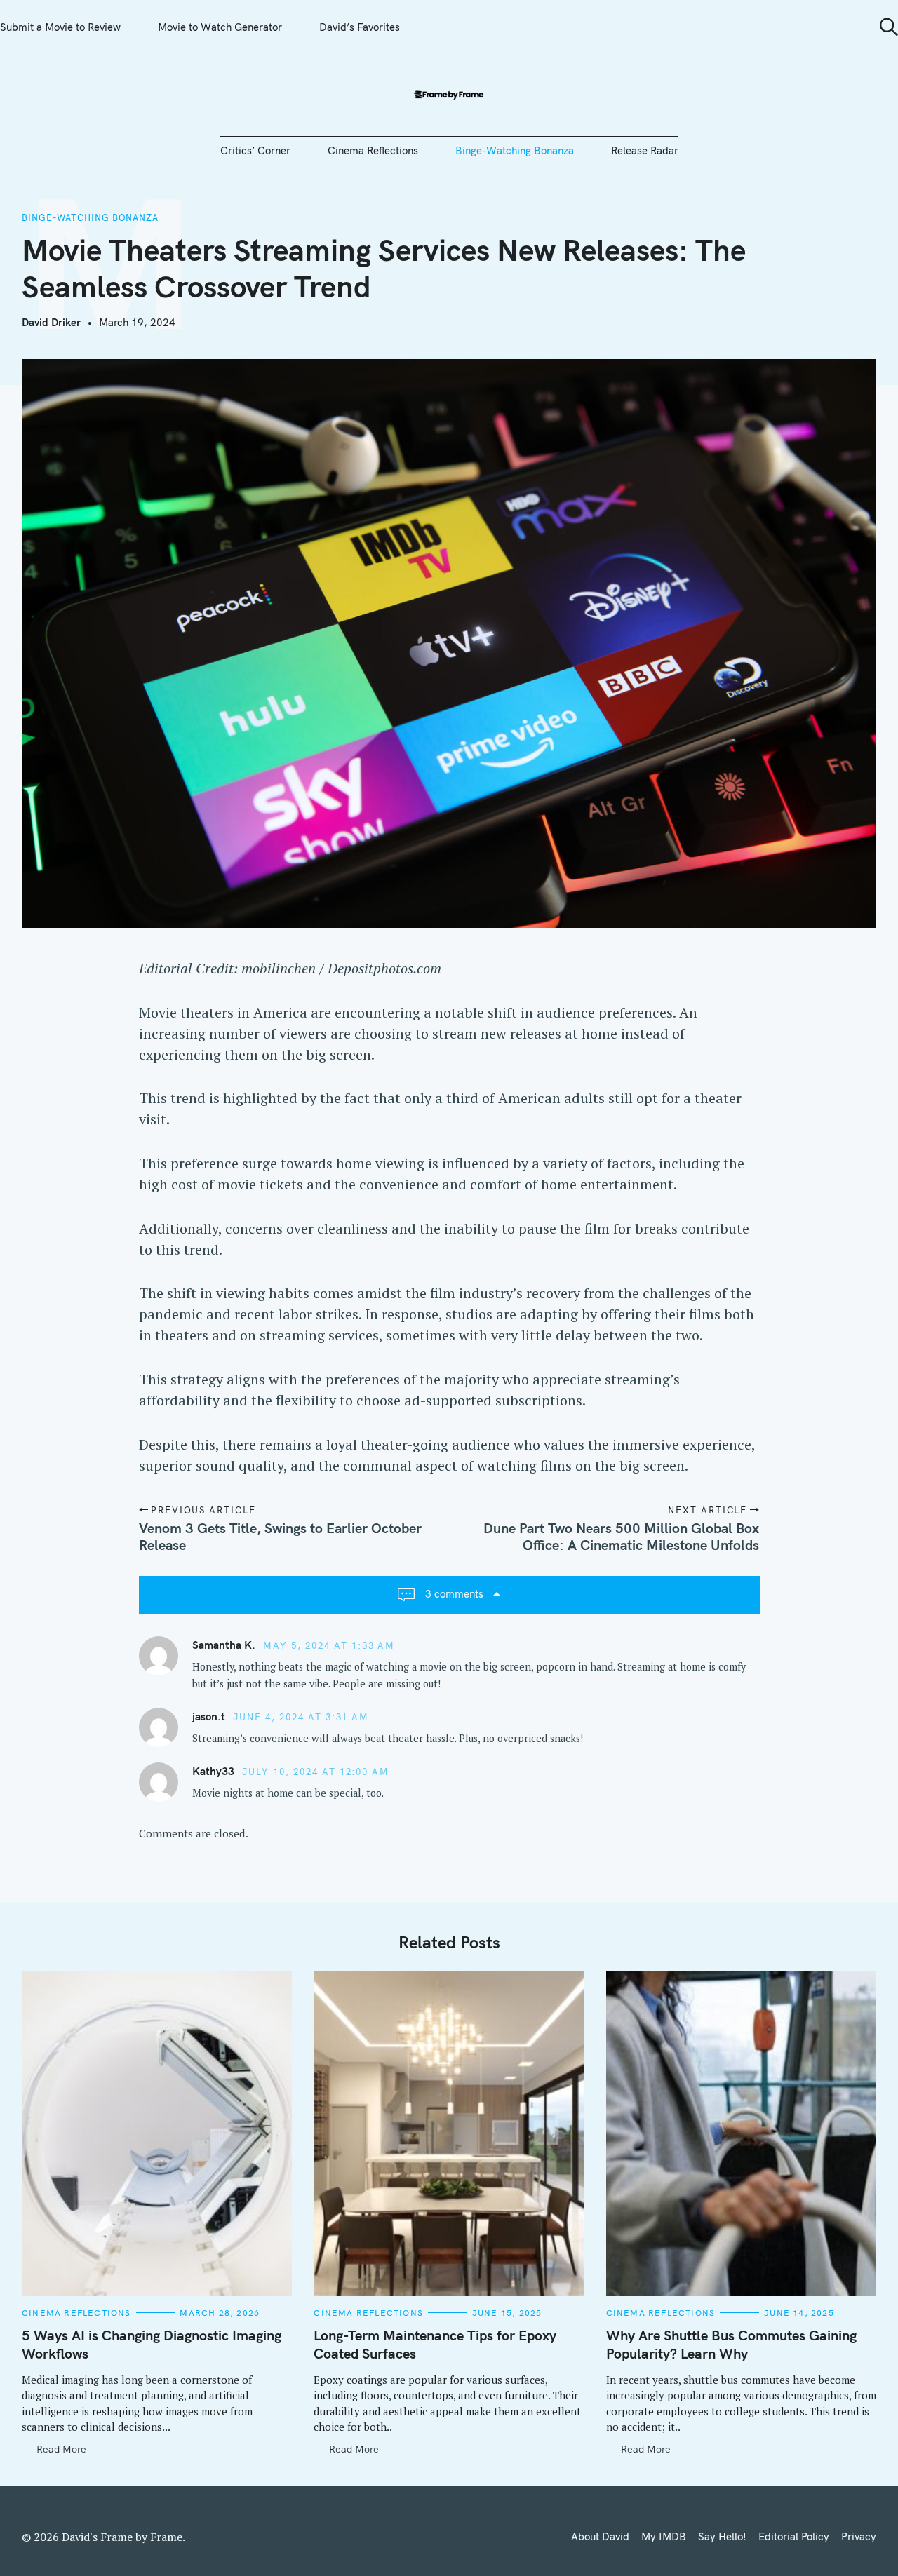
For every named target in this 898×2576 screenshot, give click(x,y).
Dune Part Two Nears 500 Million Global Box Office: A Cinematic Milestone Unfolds (622, 1536)
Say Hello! (722, 2536)
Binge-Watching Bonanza (515, 150)
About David (600, 2536)
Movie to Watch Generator (220, 27)
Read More (61, 2449)
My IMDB (664, 2536)
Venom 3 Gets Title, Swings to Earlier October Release (280, 1536)
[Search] (884, 27)
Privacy (859, 2536)
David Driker (51, 322)
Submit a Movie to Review (60, 27)
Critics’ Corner (255, 150)
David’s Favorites (360, 27)
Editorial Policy (794, 2536)
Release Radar (645, 150)
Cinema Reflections (373, 150)
